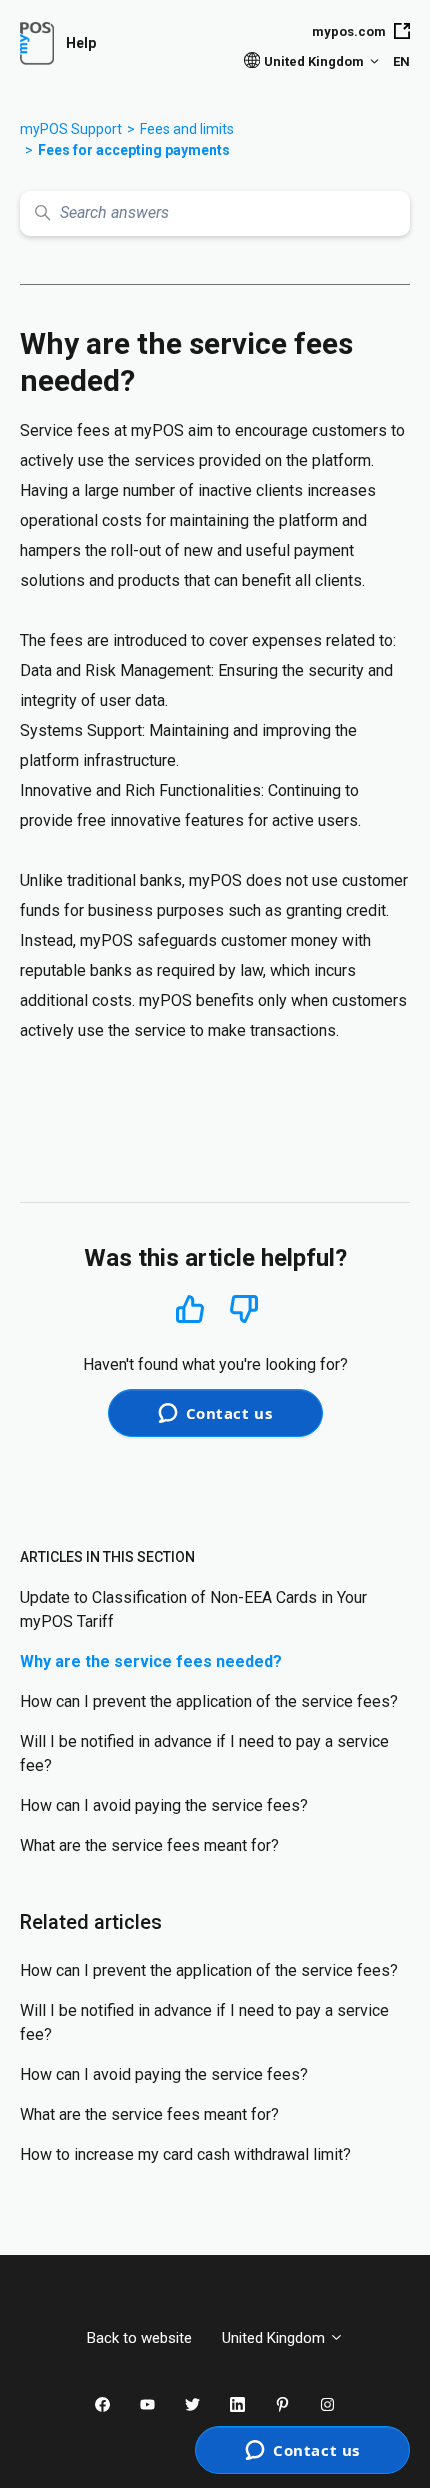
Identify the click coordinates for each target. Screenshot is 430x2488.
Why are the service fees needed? (151, 1661)
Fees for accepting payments (134, 150)
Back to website (139, 2338)
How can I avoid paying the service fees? (164, 1805)
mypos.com (349, 31)
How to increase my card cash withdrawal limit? (185, 2154)
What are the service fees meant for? (149, 1845)
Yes (190, 1308)
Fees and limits (187, 129)
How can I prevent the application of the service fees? (209, 1701)
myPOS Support (71, 129)
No (244, 1309)
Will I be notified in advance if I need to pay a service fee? (204, 1753)
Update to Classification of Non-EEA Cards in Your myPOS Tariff (193, 1609)
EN (401, 61)
